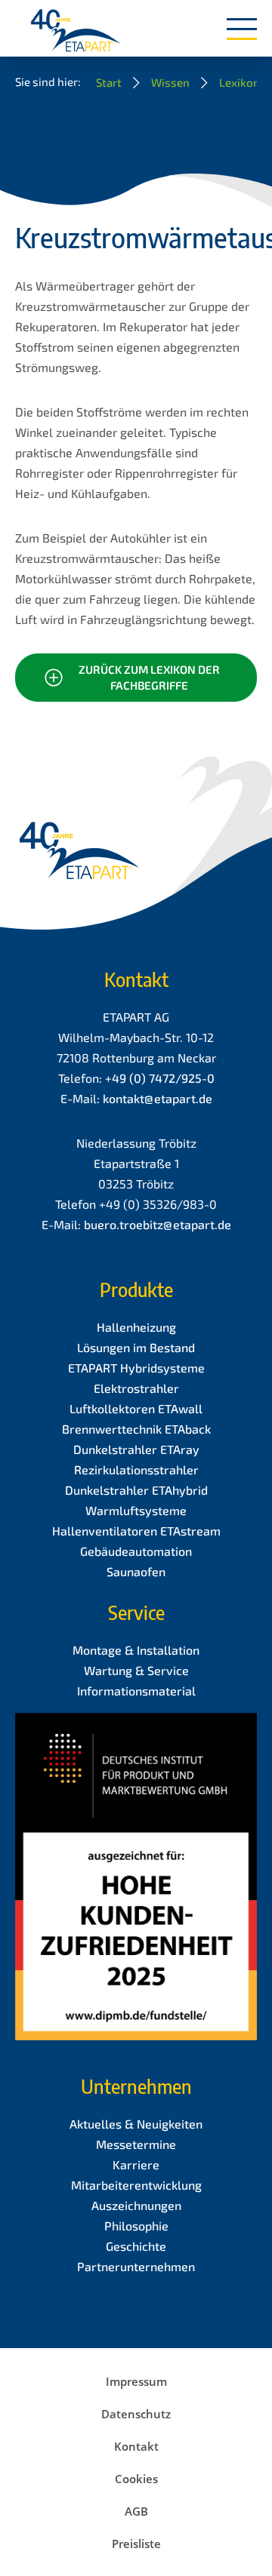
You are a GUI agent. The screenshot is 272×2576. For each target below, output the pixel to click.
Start (109, 82)
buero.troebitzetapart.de (158, 1224)
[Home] (75, 32)
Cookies (136, 2479)
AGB (136, 2511)
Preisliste (136, 2544)
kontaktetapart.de (158, 1098)
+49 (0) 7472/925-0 (160, 1078)
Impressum (136, 2381)
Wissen (170, 82)
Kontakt (136, 2446)
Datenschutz (136, 2414)
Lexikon (240, 82)
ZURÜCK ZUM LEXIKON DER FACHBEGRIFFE (149, 677)
